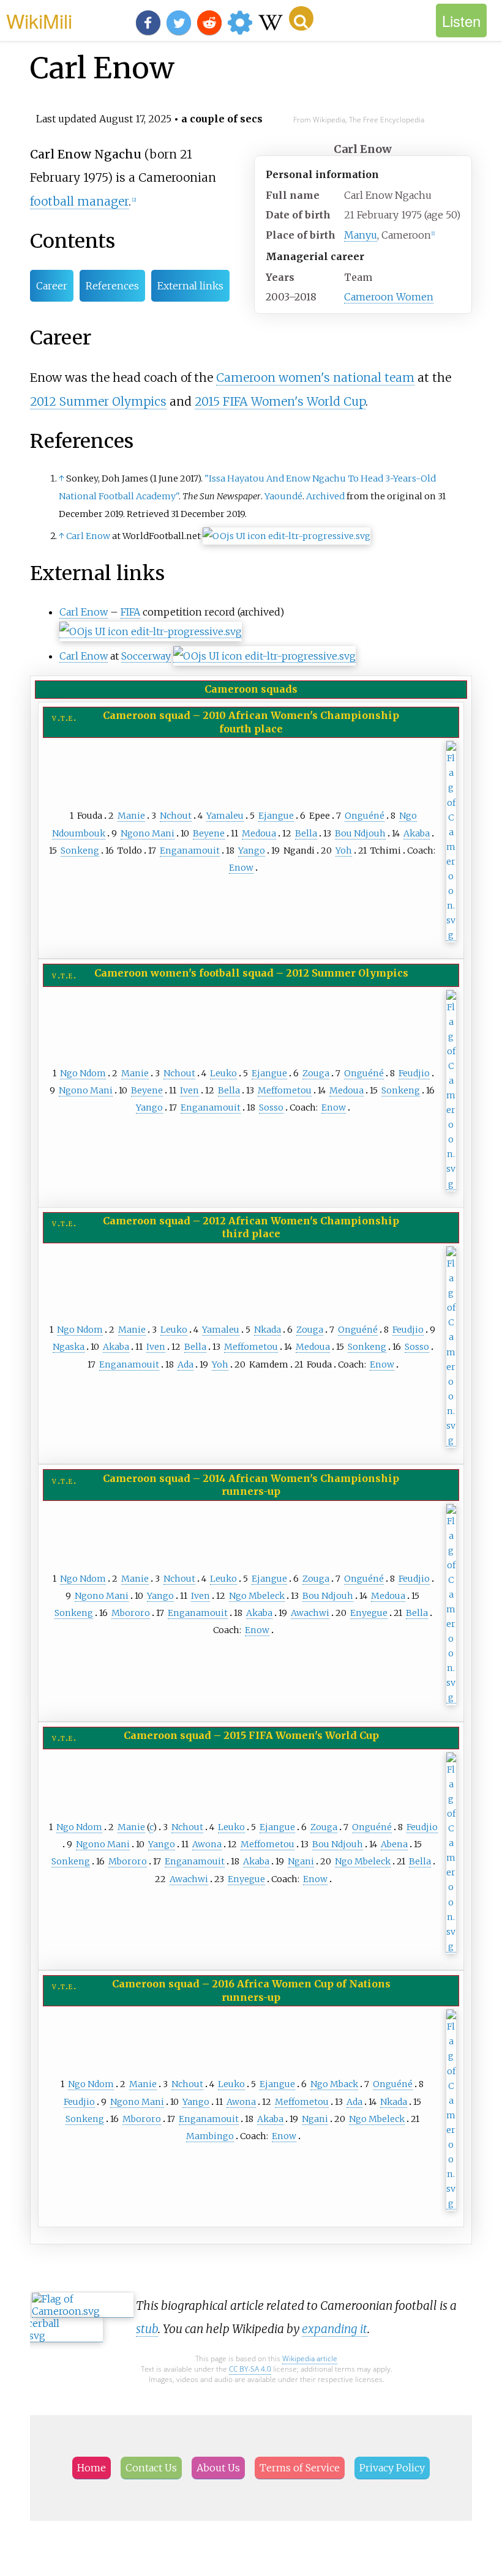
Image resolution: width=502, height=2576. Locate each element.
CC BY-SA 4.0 (250, 2369)
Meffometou (285, 1090)
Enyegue (369, 1613)
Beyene (209, 833)
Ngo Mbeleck (257, 1596)
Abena (394, 1844)
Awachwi (310, 1613)
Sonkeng (80, 851)
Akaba (417, 833)
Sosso (271, 1107)
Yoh (344, 851)
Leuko (223, 1073)
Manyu (361, 235)
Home (92, 2468)
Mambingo (210, 2136)
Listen (461, 20)
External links (190, 286)
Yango (252, 851)
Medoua (259, 833)
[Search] (301, 18)
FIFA (130, 612)
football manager (79, 201)
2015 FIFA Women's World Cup (280, 401)
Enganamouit (190, 851)
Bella (306, 833)
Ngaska (69, 1347)
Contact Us (151, 2468)
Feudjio (414, 1073)
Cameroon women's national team (315, 378)
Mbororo (131, 1613)
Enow (241, 868)
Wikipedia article (310, 2358)
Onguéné (365, 816)
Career (52, 286)
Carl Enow (88, 536)
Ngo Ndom (83, 1073)
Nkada (268, 1330)
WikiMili (39, 20)
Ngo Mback (334, 2084)
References (112, 286)
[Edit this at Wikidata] (287, 536)
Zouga (316, 1073)
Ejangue (276, 816)
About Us (218, 2468)
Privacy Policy (392, 2468)
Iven (189, 1090)
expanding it (335, 2329)
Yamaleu (225, 816)
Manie (131, 816)
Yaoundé (283, 496)
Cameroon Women (389, 297)
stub (147, 2329)
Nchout (176, 816)
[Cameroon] (451, 935)
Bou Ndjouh (360, 833)
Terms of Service (300, 2468)
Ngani (301, 1861)
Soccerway (146, 656)
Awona (207, 1844)
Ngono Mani (148, 833)
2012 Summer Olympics (98, 401)
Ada (185, 1364)
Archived (325, 496)
